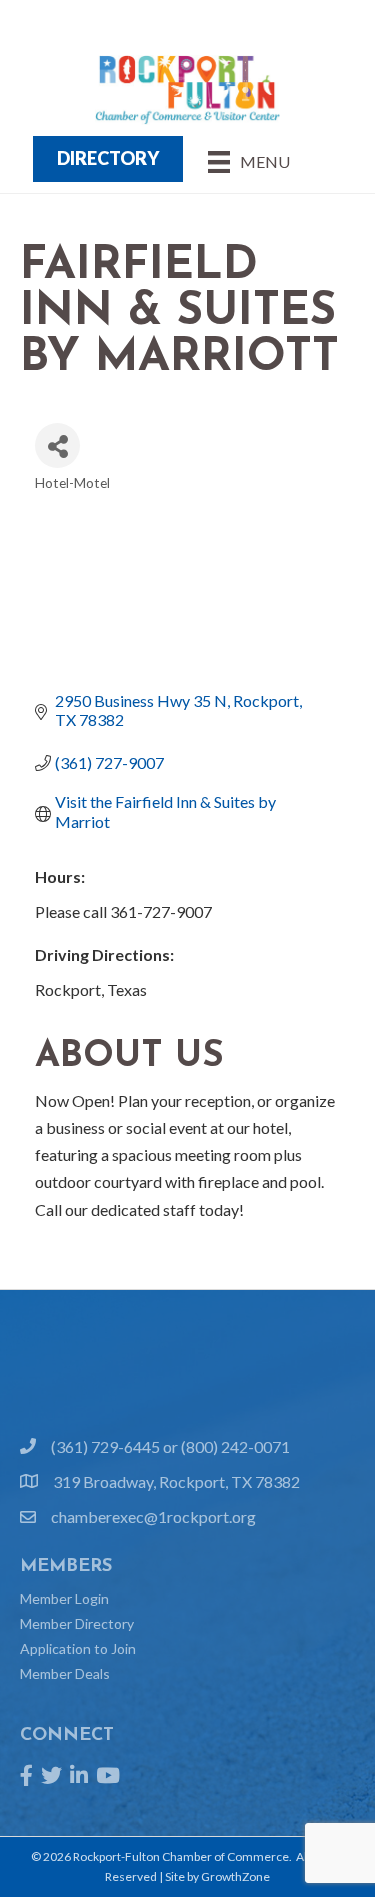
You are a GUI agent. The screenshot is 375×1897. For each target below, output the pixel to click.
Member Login (64, 1598)
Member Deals (65, 1673)
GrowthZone (235, 1876)
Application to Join (78, 1648)
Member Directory (77, 1623)
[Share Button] (57, 445)
